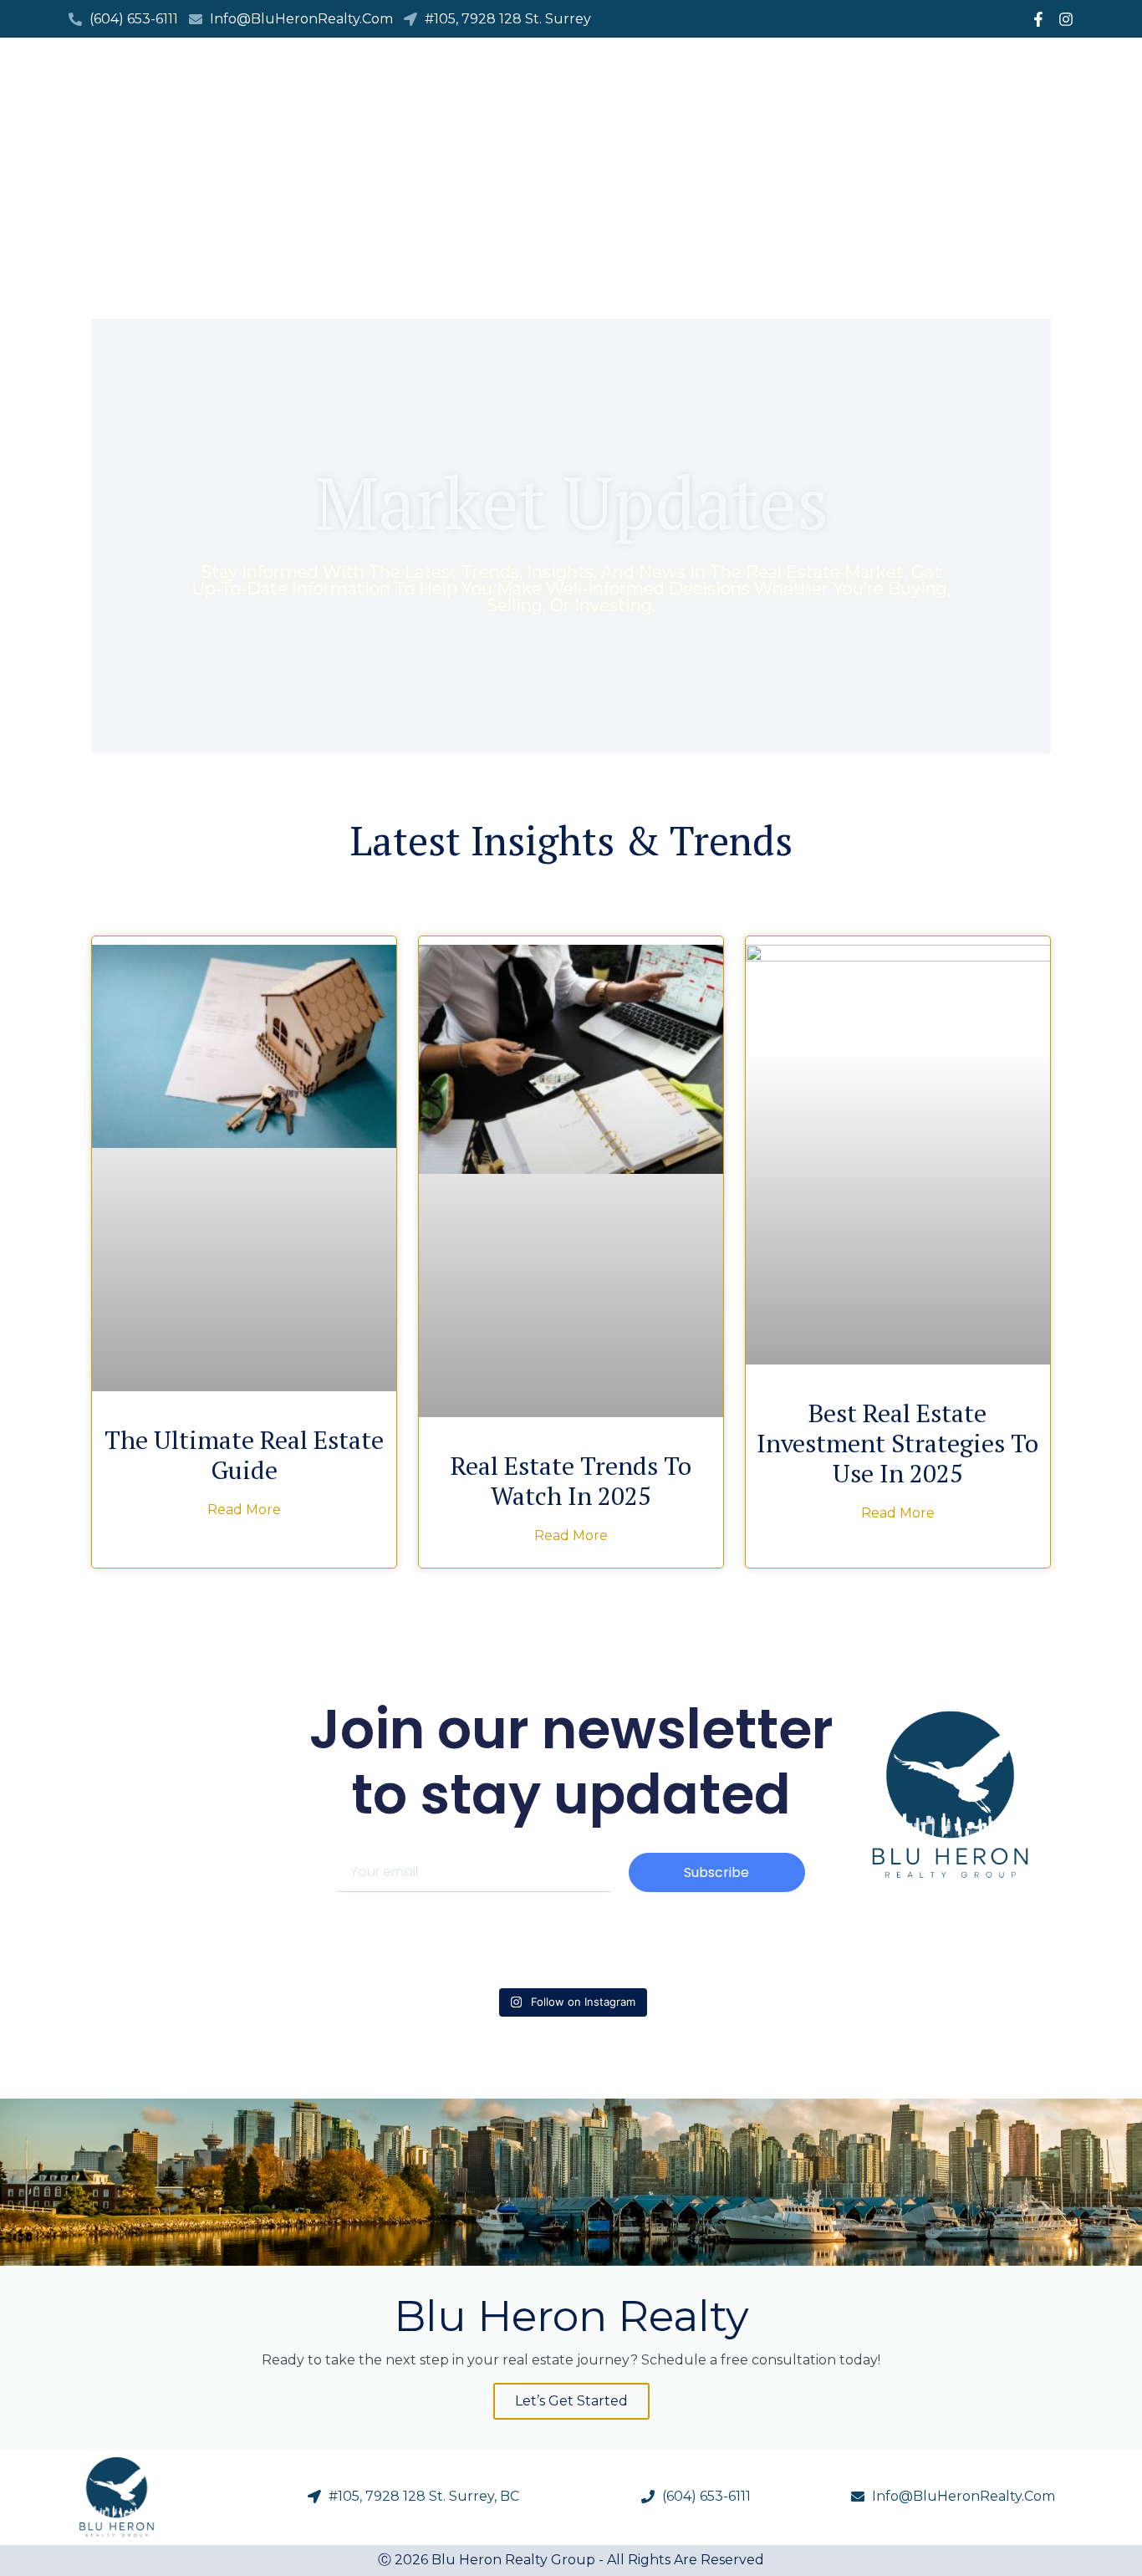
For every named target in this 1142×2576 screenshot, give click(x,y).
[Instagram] (1066, 19)
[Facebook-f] (1038, 19)
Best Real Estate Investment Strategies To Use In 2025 (897, 1443)
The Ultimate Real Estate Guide (244, 1455)
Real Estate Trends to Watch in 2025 (571, 1481)
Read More (244, 1510)
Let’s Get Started (571, 2401)
